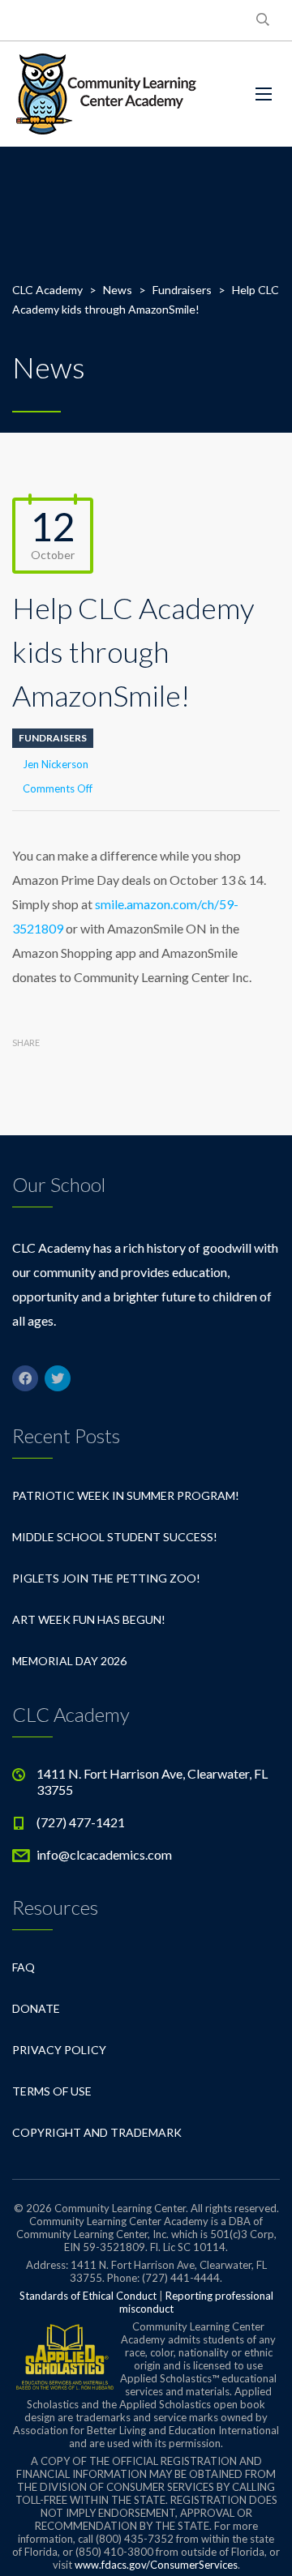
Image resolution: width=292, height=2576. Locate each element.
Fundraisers (53, 738)
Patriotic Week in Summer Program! (126, 1495)
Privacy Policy (59, 2050)
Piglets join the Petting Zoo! (106, 1578)
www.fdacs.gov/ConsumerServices (156, 2565)
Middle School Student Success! (115, 1537)
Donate (36, 2008)
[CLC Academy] (106, 94)
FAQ (24, 1967)
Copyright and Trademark (97, 2132)
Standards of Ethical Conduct (88, 2296)
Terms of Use (52, 2091)
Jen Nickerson (56, 764)
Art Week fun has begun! (89, 1619)
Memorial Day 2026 (69, 1661)
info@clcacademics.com (104, 1854)
